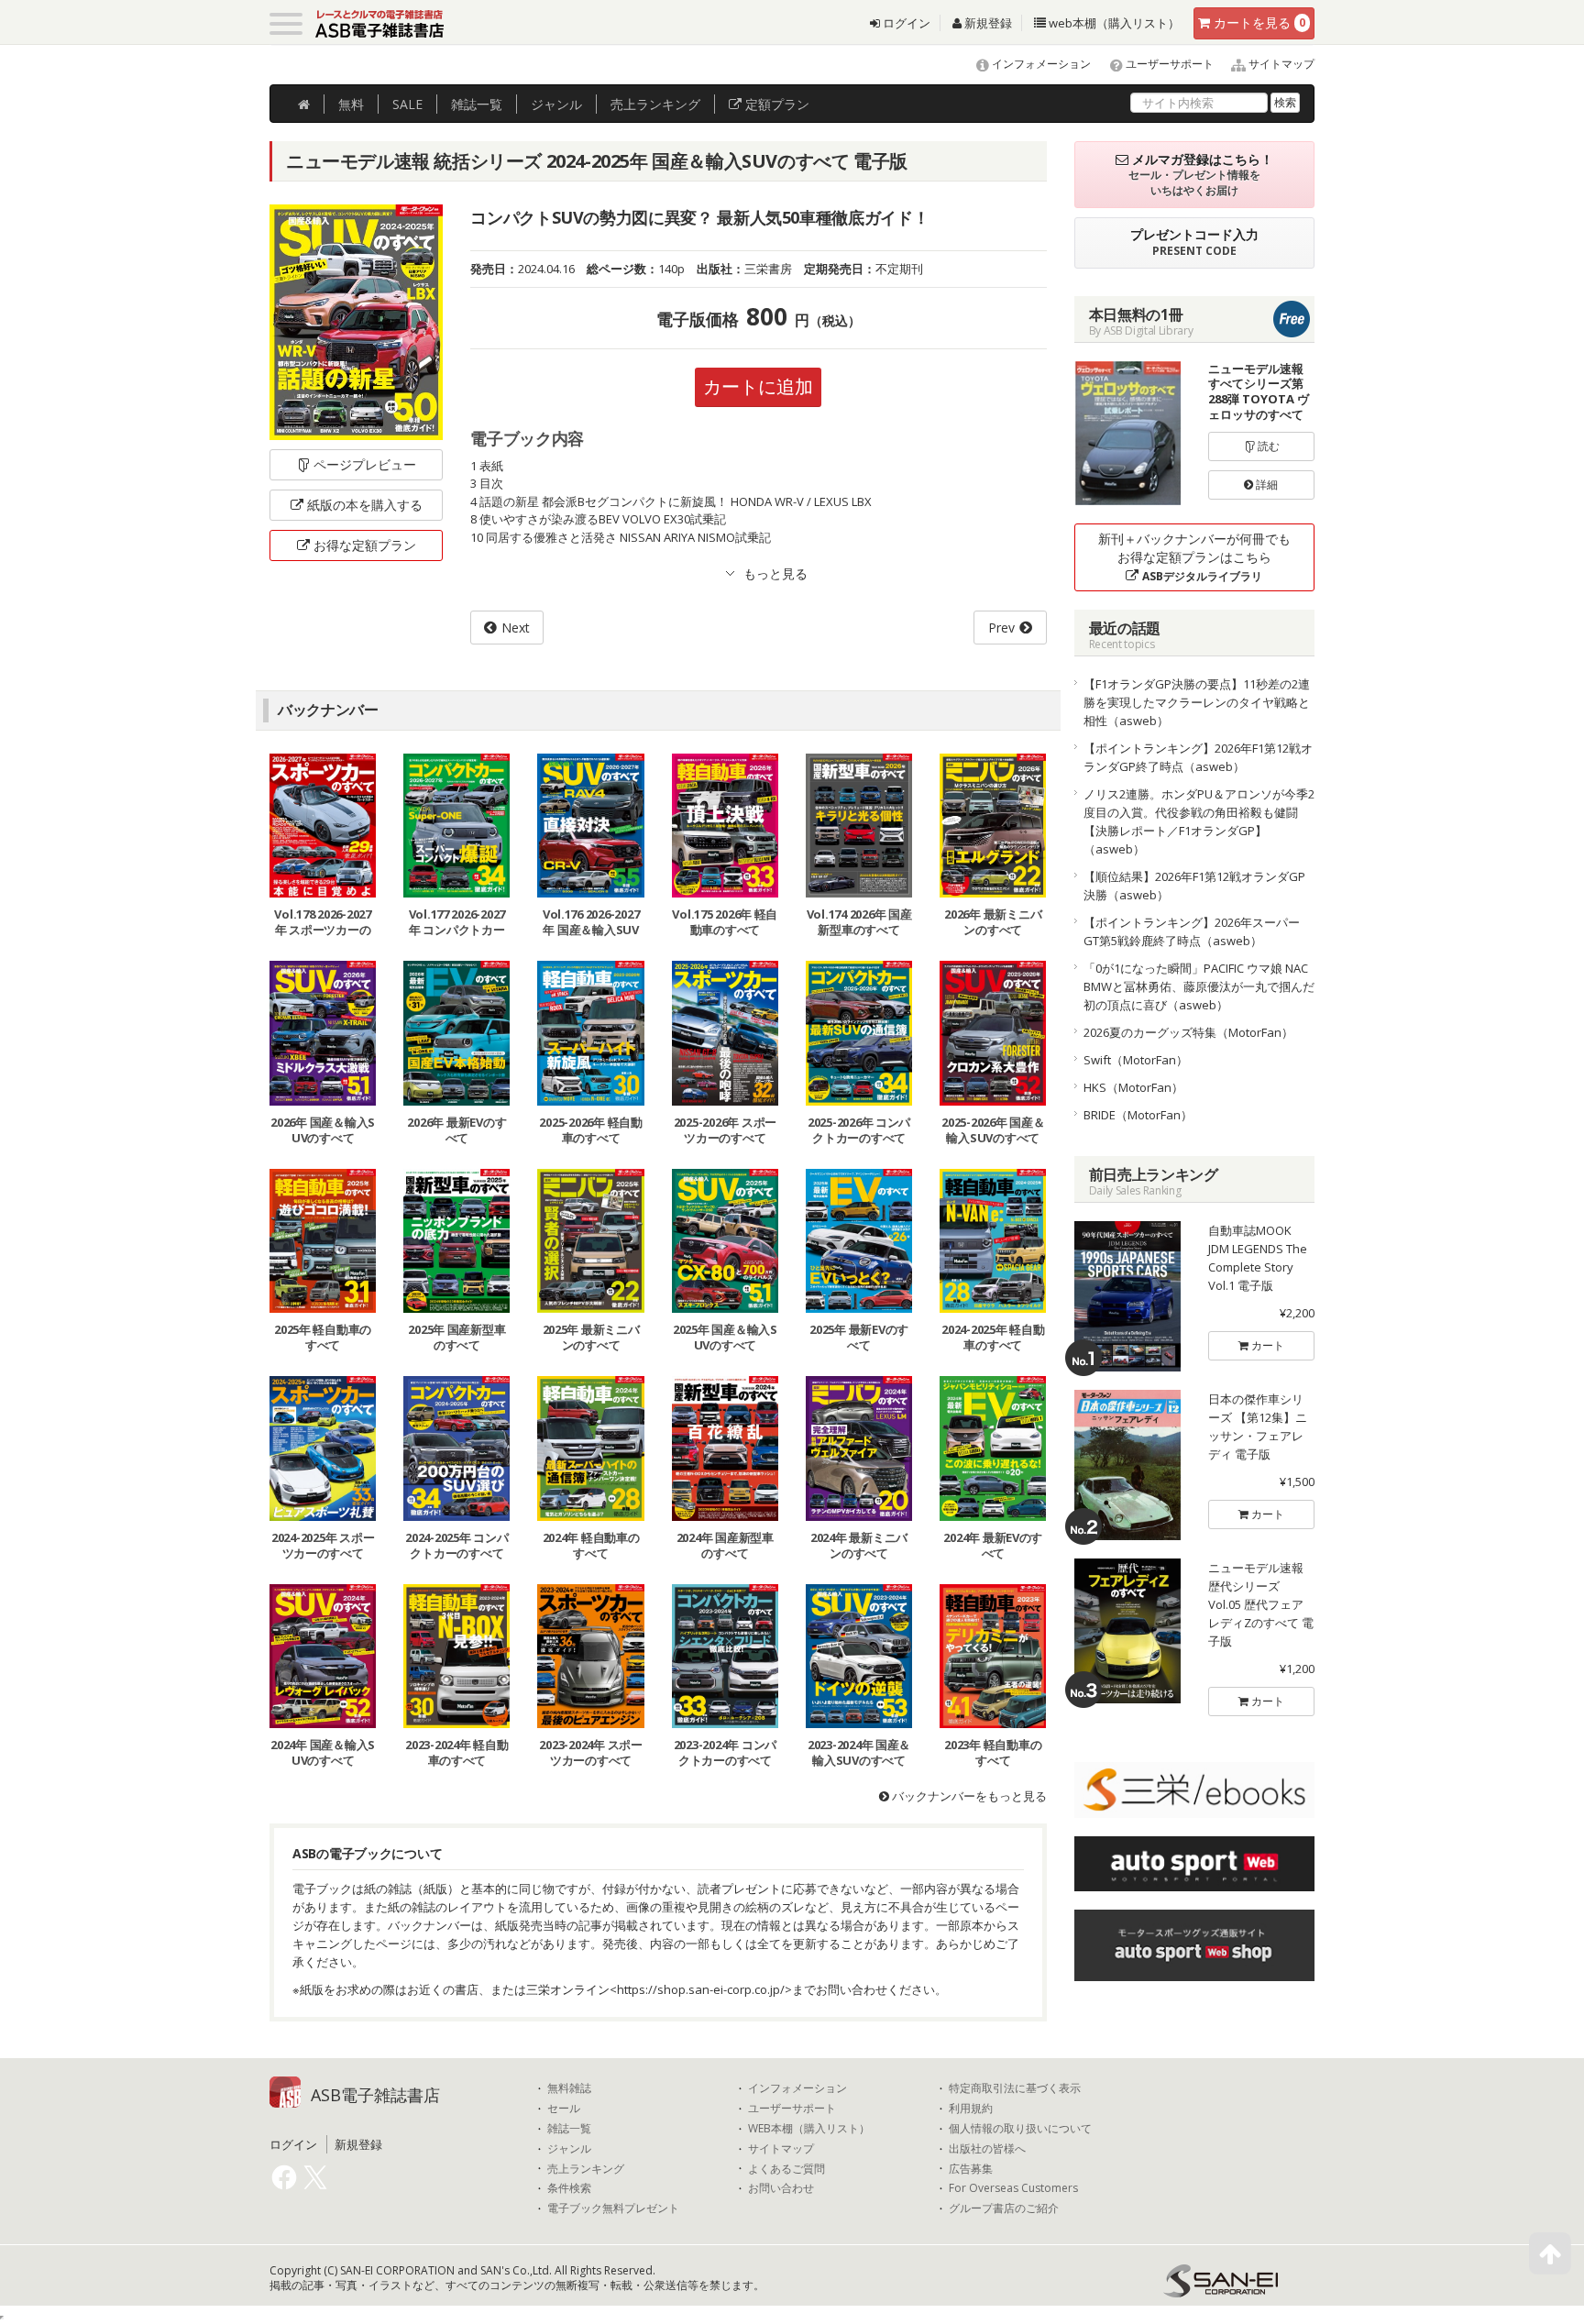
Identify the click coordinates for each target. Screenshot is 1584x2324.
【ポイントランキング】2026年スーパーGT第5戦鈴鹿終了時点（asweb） (1192, 931)
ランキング (655, 104)
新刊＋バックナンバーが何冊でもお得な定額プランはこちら (1194, 557)
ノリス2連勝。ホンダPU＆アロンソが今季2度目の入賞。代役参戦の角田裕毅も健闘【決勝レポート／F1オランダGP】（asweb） (1199, 821)
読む (1267, 446)
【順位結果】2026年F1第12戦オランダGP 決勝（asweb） (1199, 886)
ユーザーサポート (1168, 64)
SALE (407, 104)
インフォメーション (1040, 64)
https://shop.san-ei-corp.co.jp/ (701, 1989)
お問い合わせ (781, 2188)
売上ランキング (586, 2169)
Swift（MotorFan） (1136, 1060)
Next (516, 628)
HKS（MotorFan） (1133, 1087)
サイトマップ (1280, 64)
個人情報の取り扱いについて (1020, 2129)
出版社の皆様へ (987, 2149)
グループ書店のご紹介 (1004, 2208)
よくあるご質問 (786, 2169)
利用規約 (971, 2109)
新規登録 (987, 23)
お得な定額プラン (365, 545)
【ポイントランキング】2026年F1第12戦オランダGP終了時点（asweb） (1198, 757)
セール (564, 2109)
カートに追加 (758, 386)
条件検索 (569, 2188)
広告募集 (971, 2169)
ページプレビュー (365, 464)
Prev (1001, 628)
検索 (1285, 102)
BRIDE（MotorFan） (1138, 1115)
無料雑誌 (569, 2088)
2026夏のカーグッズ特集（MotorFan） (1188, 1032)
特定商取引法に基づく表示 (1015, 2088)
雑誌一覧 (569, 2129)
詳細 (1265, 485)
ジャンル (556, 104)
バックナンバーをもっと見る (968, 1796)
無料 (351, 104)
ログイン (905, 23)
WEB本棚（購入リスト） (809, 2129)
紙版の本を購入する (365, 505)
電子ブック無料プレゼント (613, 2208)
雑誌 (477, 104)
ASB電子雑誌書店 (375, 2095)
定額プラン (775, 104)
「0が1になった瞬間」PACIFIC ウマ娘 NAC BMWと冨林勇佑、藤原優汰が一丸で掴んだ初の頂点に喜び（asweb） (1199, 986)
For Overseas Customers (1013, 2188)
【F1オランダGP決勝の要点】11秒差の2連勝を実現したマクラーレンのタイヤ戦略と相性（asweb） (1197, 702)
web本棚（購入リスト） (1113, 23)
